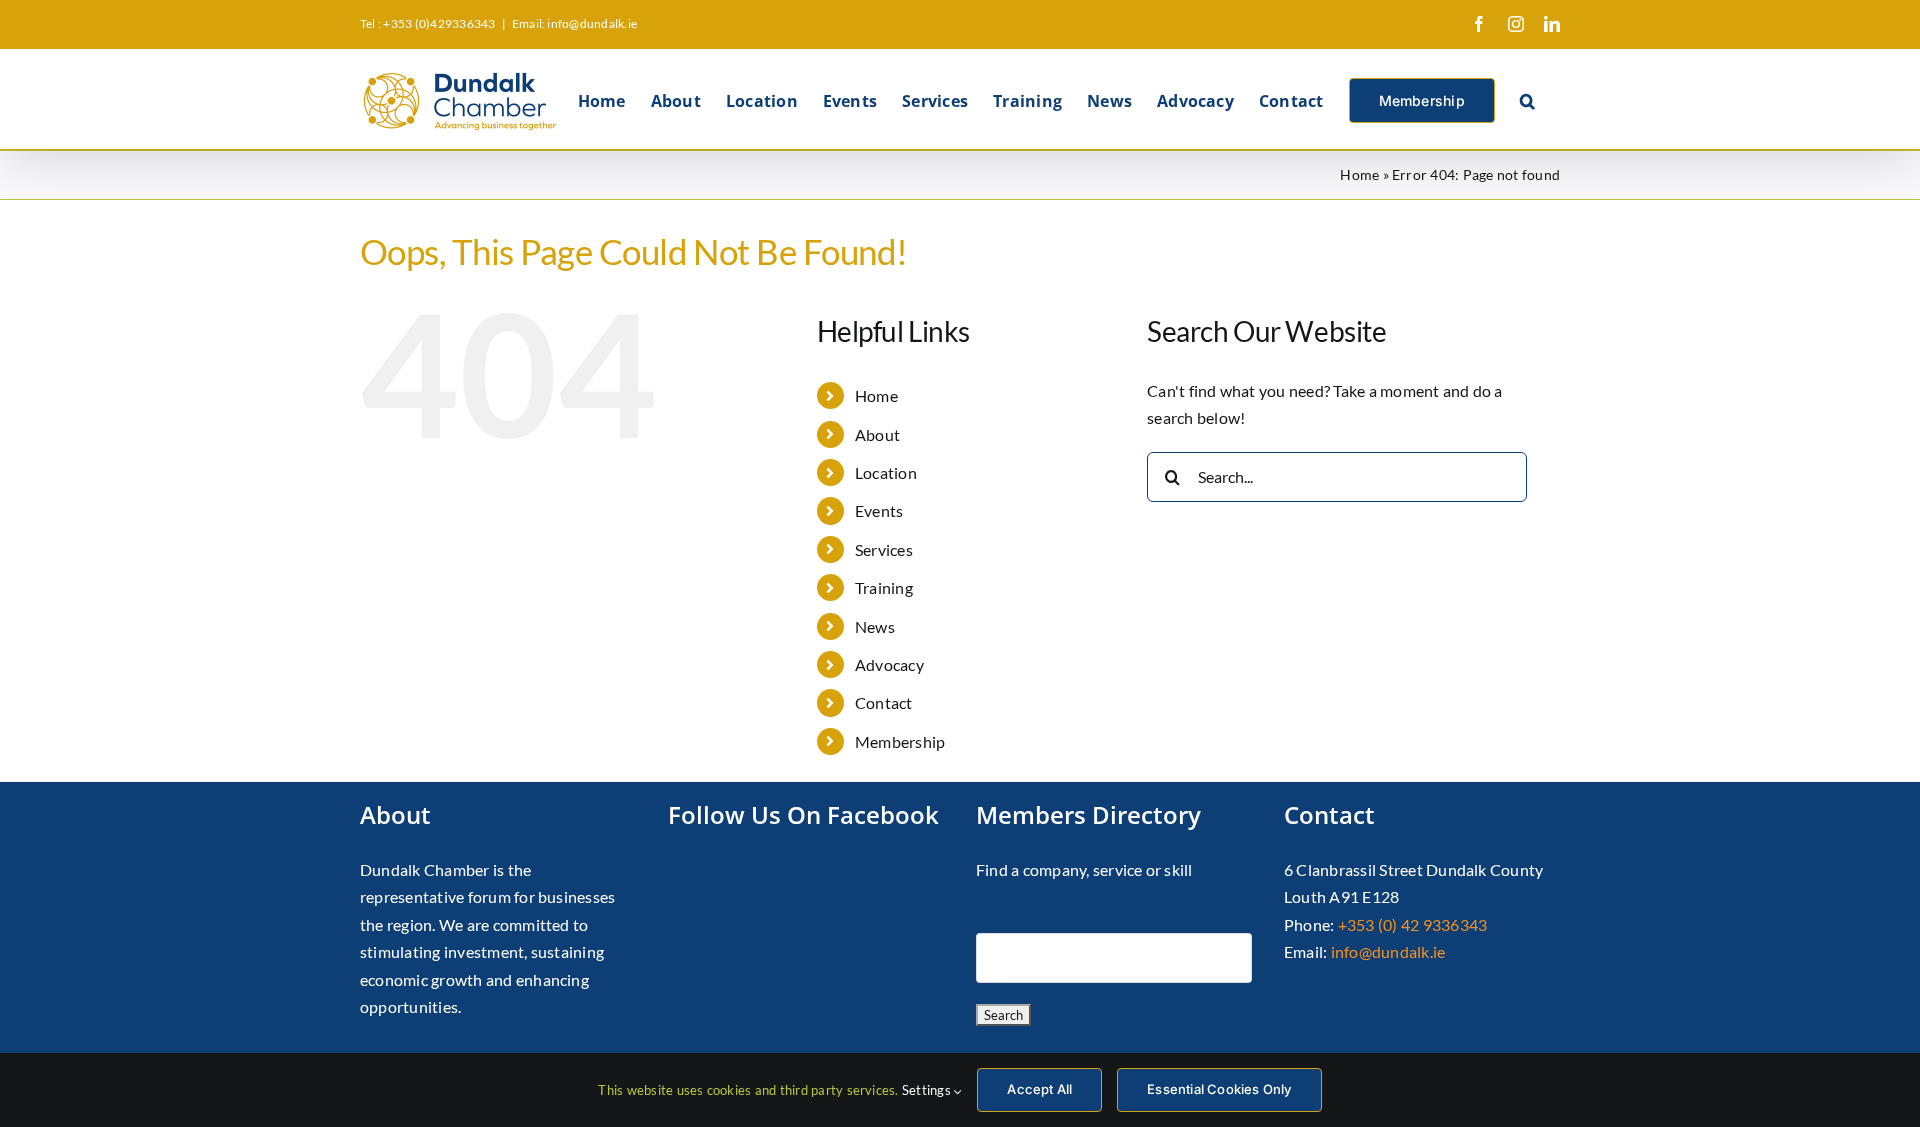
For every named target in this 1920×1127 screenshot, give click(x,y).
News (875, 626)
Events (879, 510)
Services (884, 549)
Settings (928, 1090)
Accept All (1039, 1089)
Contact (884, 702)
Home (1359, 174)
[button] (1527, 99)
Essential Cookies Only (1219, 1089)
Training (884, 587)
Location (886, 472)
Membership (900, 741)
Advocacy (889, 664)
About (877, 434)
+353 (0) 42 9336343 (1413, 924)
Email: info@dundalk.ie (574, 23)
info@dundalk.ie (1388, 951)
